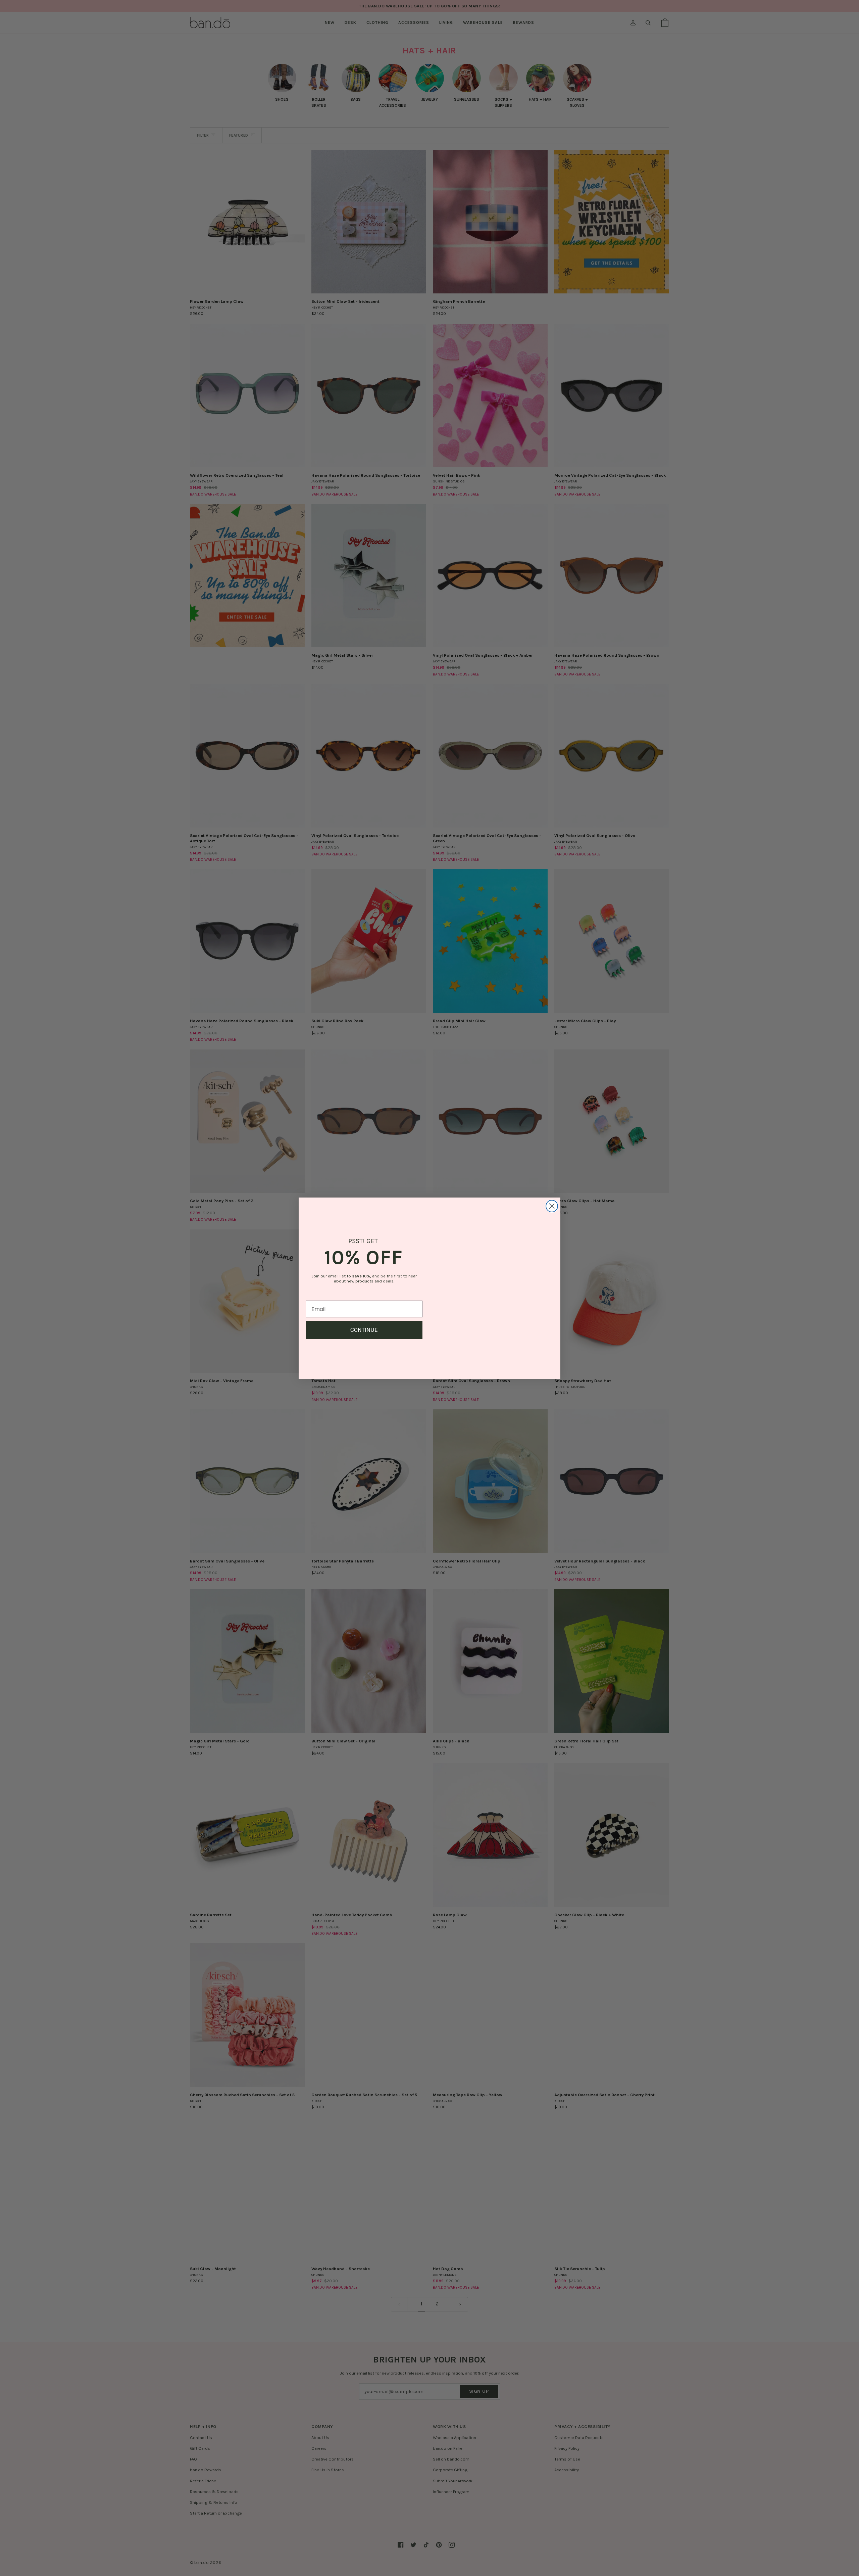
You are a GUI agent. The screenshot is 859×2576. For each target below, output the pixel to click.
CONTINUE (364, 1330)
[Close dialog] (552, 1198)
